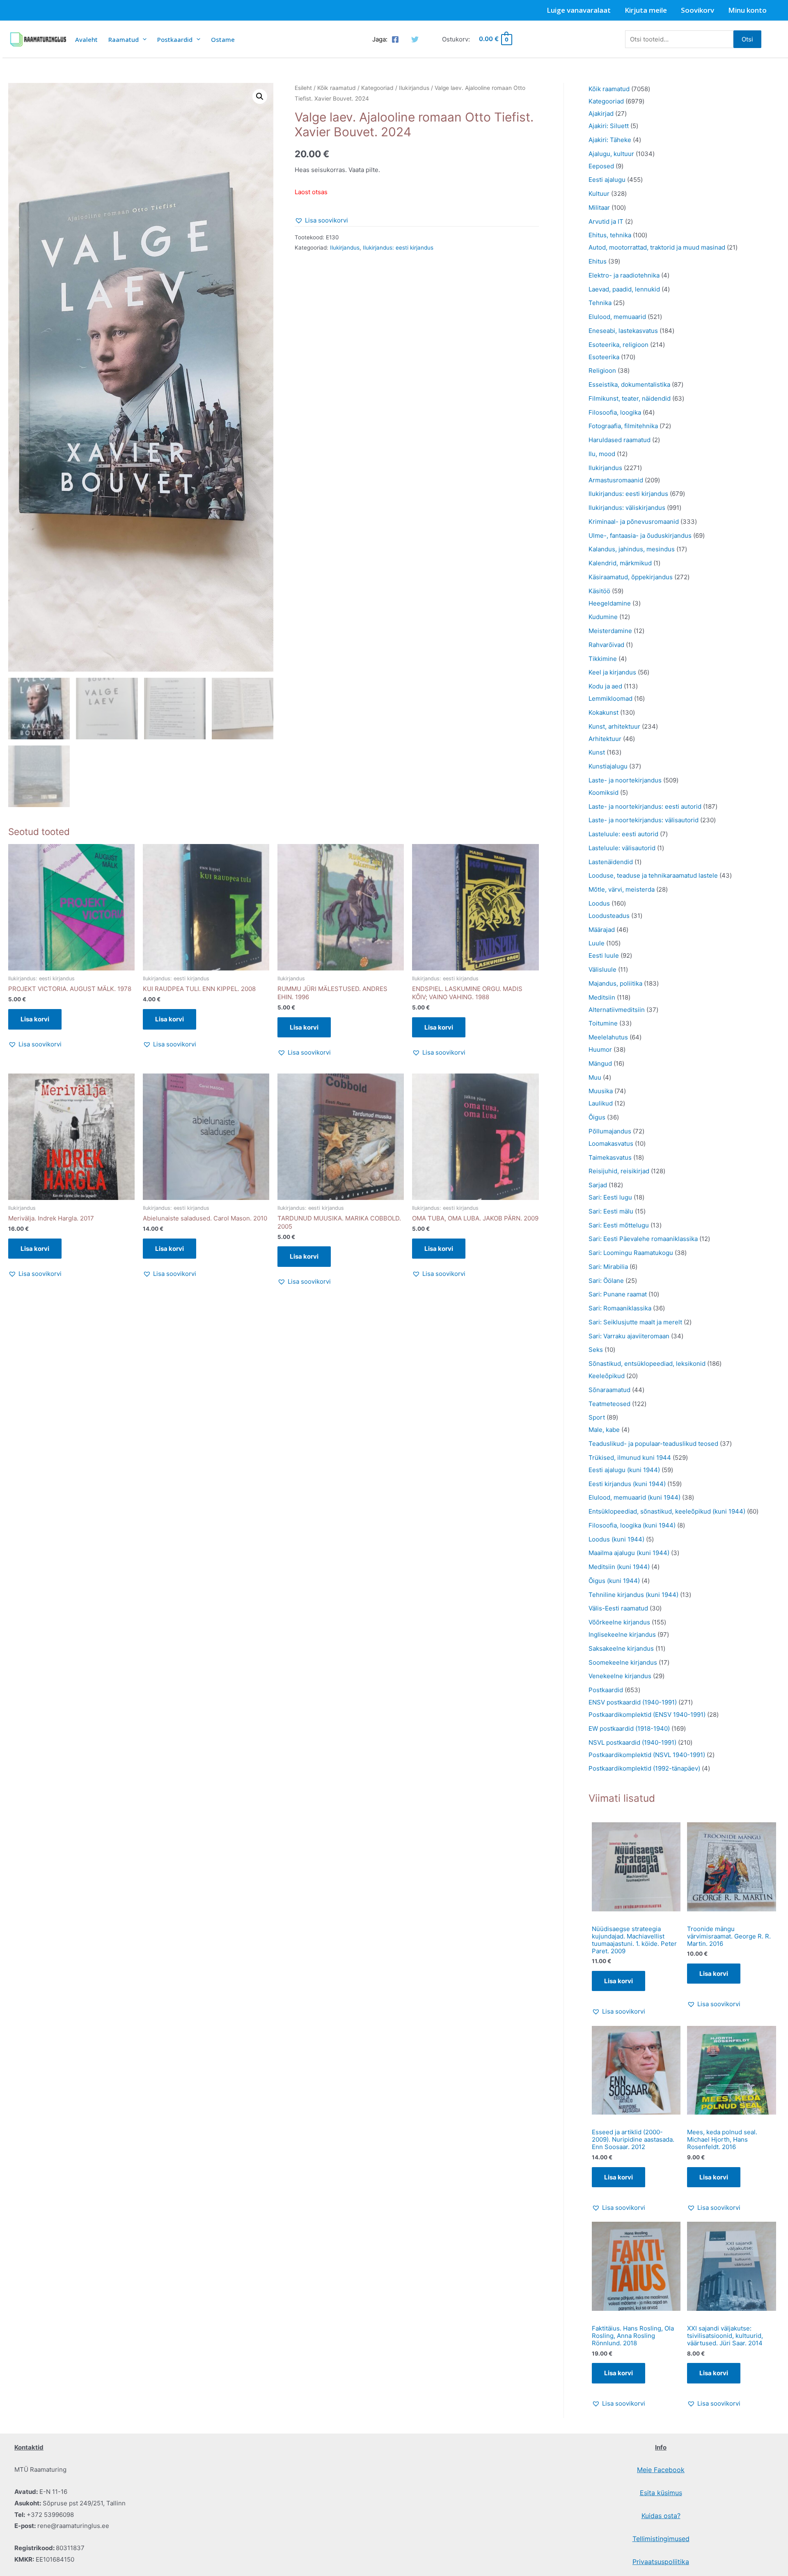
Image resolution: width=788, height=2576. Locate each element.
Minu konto (747, 10)
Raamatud (124, 39)
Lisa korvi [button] (35, 1019)
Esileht (303, 88)
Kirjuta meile (646, 10)
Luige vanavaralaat (579, 10)
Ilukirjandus (414, 88)
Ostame (223, 39)
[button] (260, 96)
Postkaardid (175, 39)
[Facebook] (395, 39)
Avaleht (86, 39)
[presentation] (143, 39)
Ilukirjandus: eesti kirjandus (398, 248)
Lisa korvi (618, 1981)
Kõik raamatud (337, 88)
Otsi (747, 39)
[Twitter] (415, 39)
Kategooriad (377, 88)
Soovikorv (698, 10)
